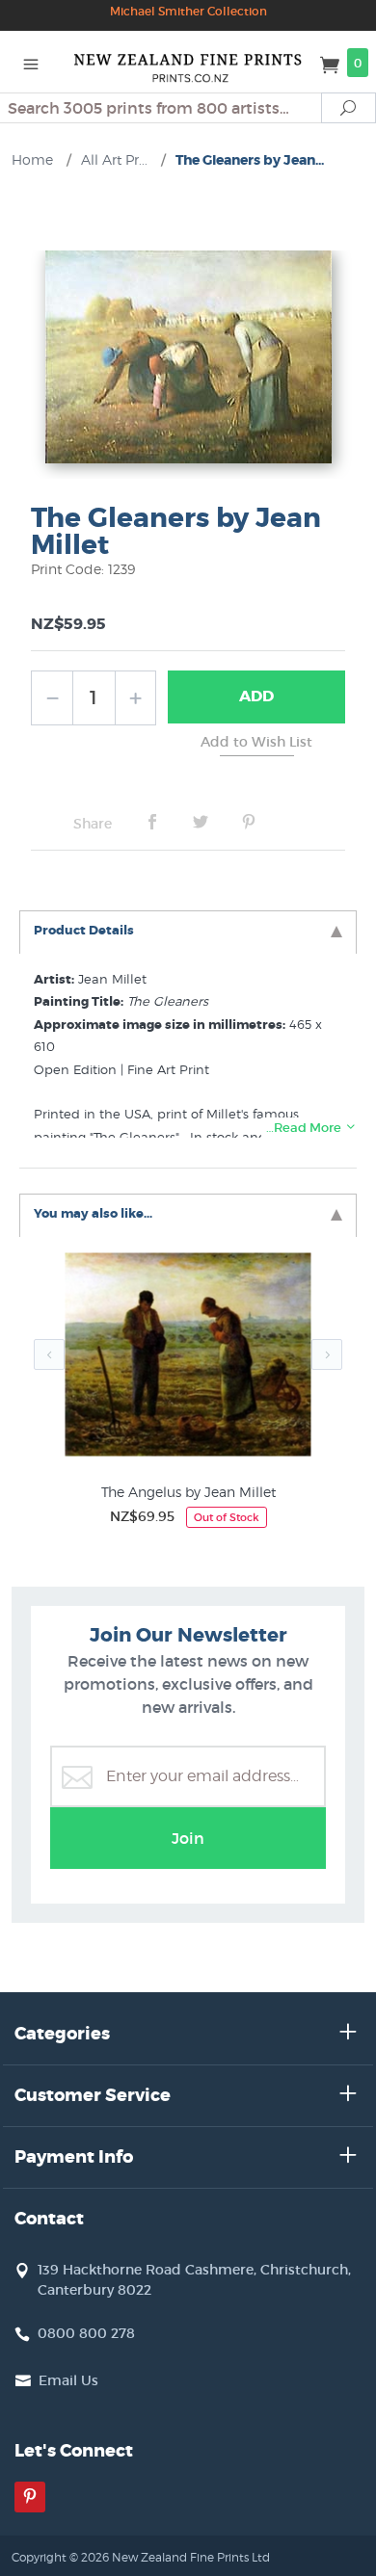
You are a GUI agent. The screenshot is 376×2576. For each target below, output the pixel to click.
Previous (49, 1354)
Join (188, 1838)
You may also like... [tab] (93, 1213)
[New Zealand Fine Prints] (188, 62)
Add (256, 696)
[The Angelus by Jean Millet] (188, 1359)
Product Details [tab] (84, 930)
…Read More (305, 1128)
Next (327, 1354)
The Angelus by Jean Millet (188, 1492)
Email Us (68, 2380)
